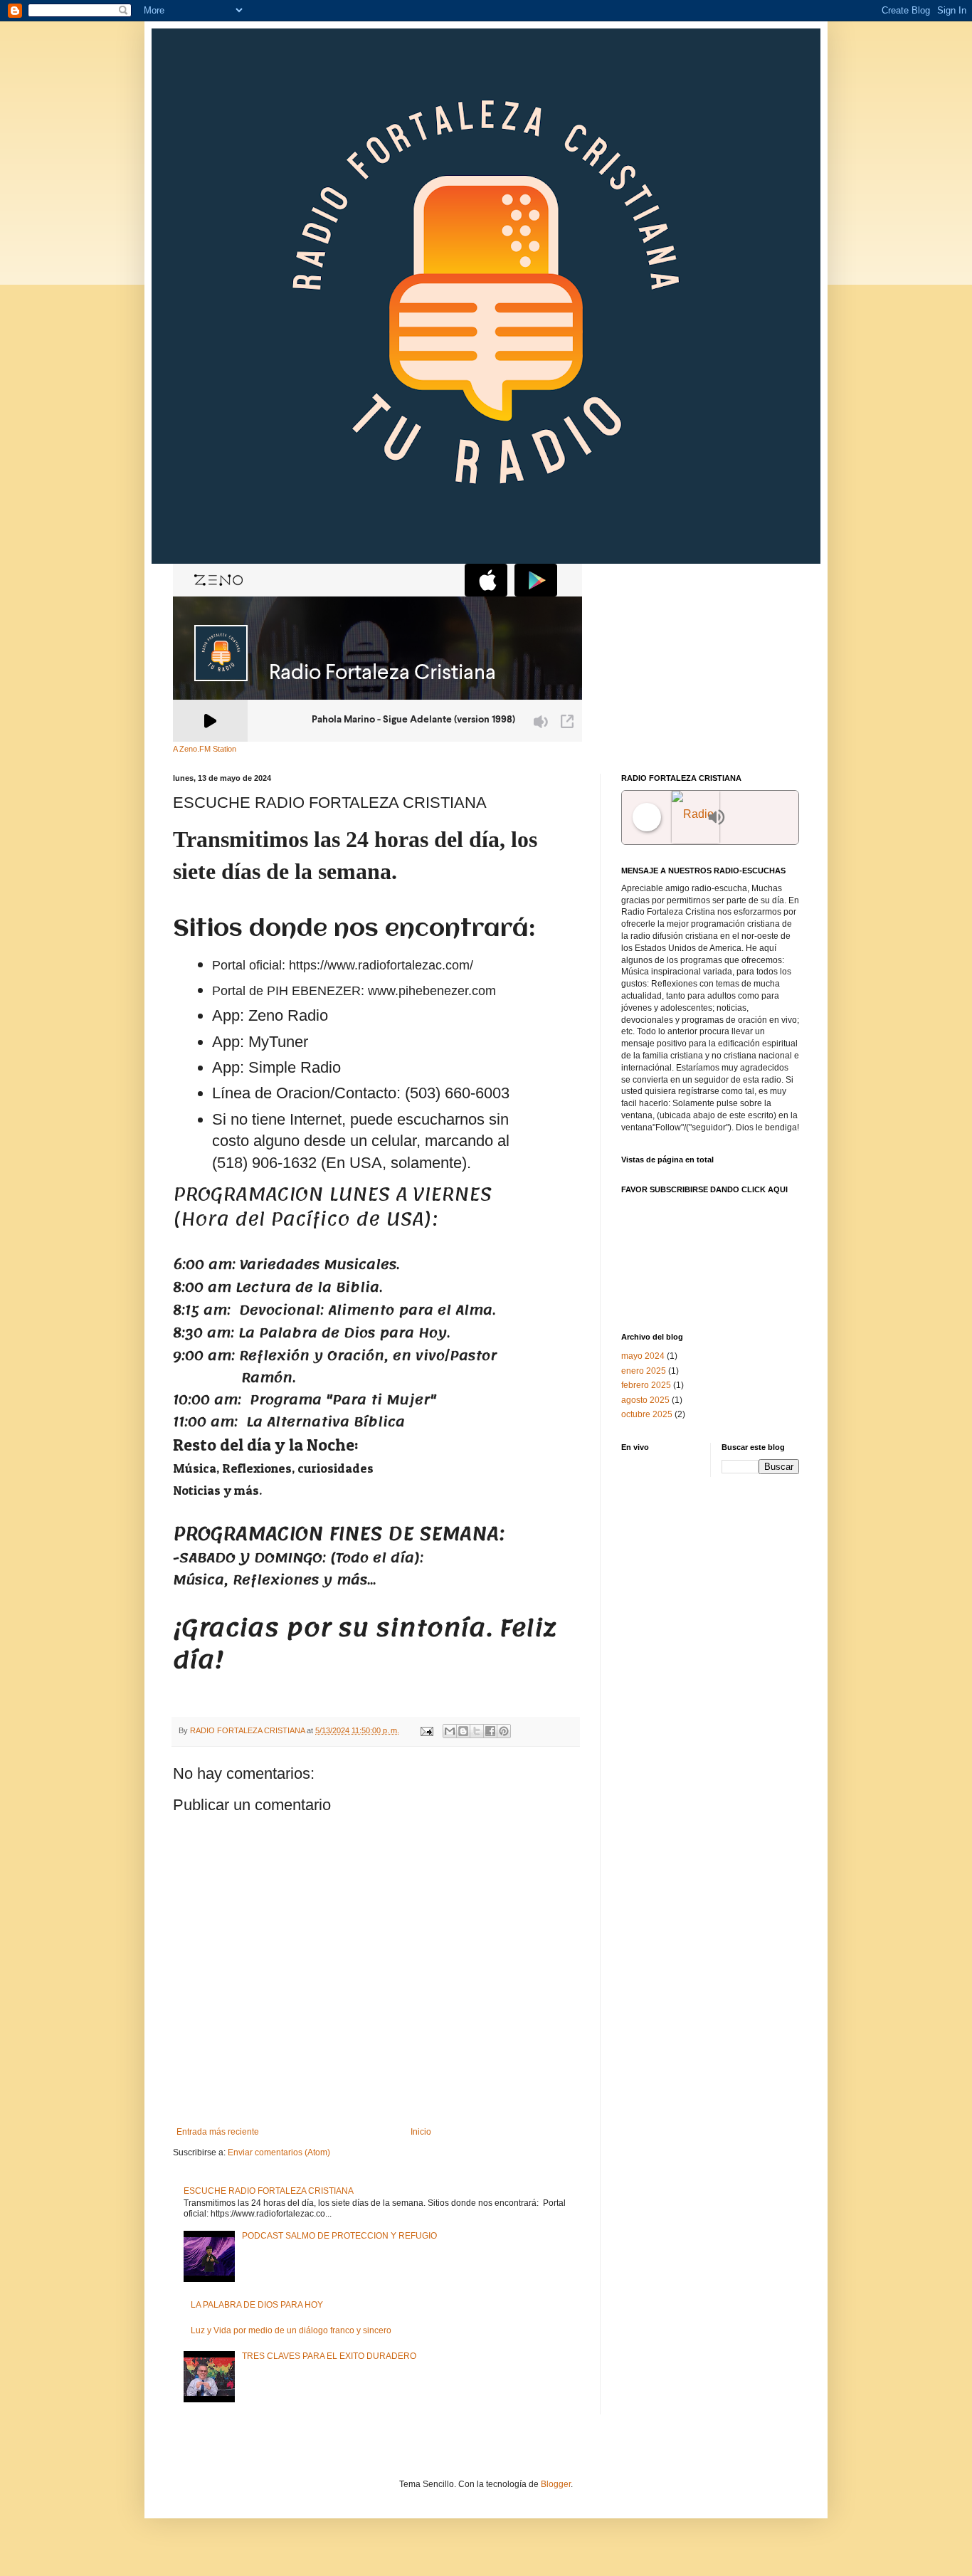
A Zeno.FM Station (205, 749)
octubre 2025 (647, 1414)
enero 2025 (644, 1371)
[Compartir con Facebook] (490, 1731)
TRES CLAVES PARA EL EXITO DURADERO (329, 2356)
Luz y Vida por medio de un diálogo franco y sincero (291, 2330)
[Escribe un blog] (463, 1731)
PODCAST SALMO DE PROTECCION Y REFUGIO (339, 2236)
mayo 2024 (643, 1356)
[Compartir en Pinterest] (504, 1731)
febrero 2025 (646, 1385)
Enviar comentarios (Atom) (279, 2152)
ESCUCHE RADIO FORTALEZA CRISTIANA (269, 2191)
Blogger (556, 2484)
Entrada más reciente (218, 2132)
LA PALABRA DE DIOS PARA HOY (257, 2305)
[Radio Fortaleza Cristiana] (686, 818)
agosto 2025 (645, 1400)
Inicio (421, 2132)
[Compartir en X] (477, 1731)
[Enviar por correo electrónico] (450, 1731)
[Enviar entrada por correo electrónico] (426, 1730)
